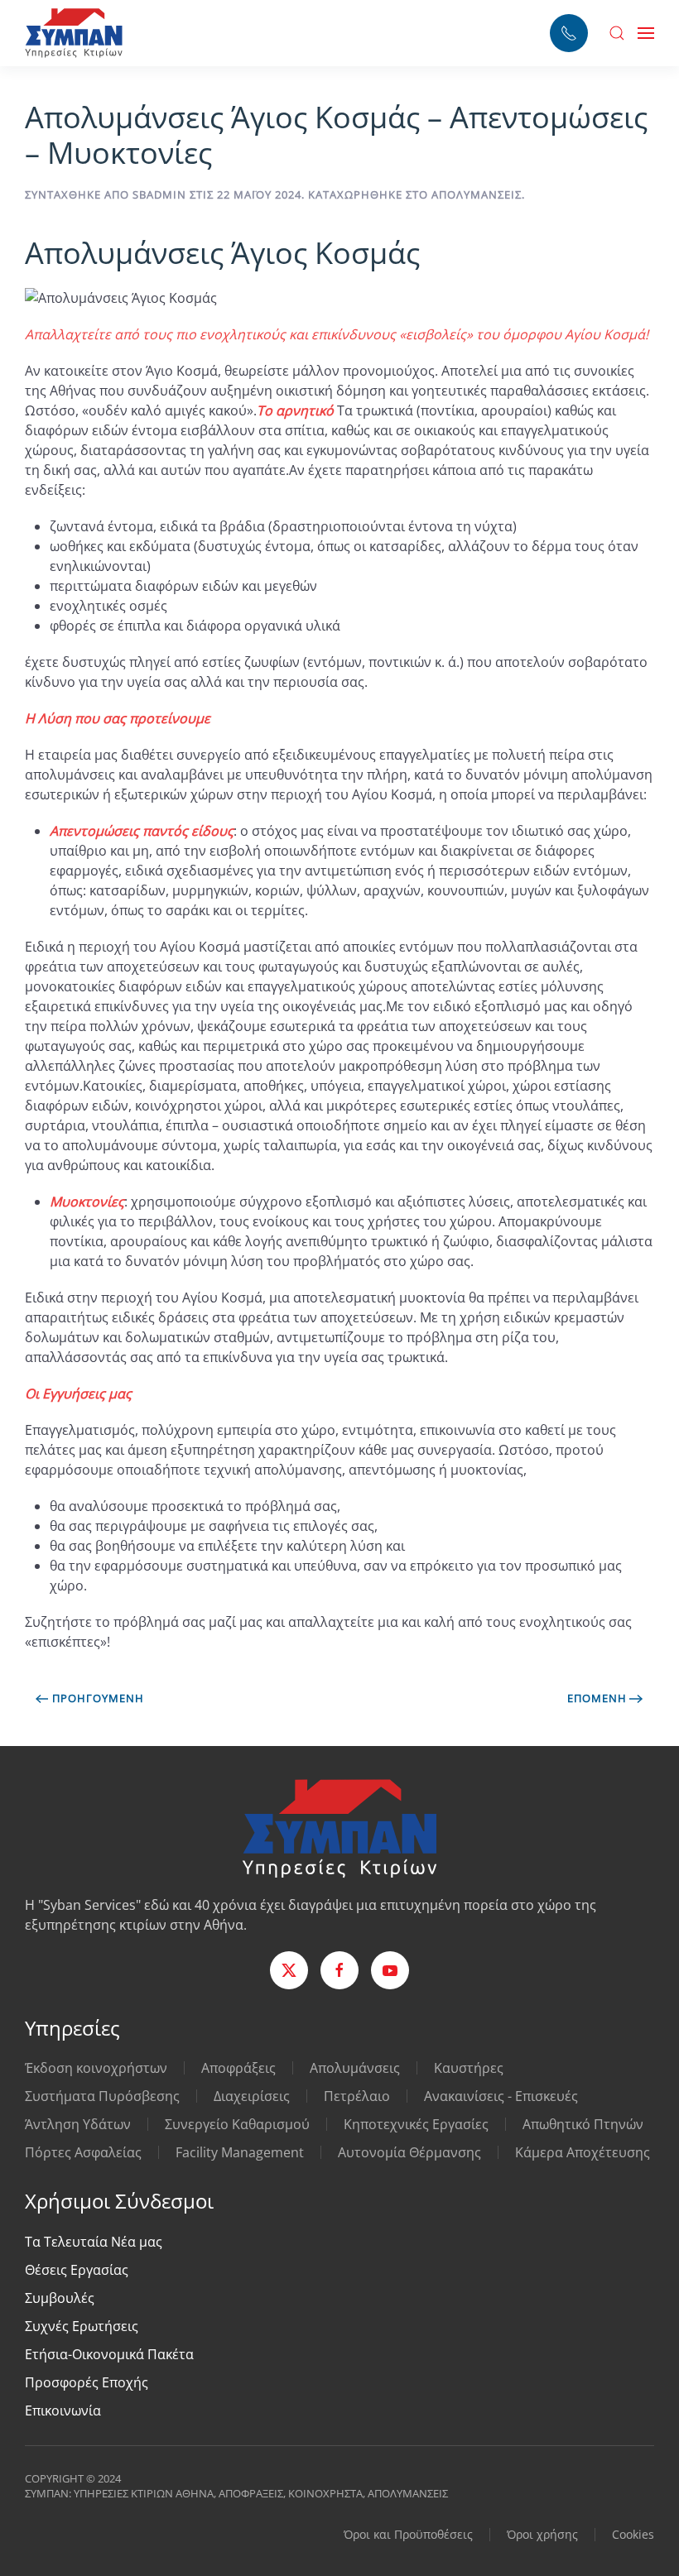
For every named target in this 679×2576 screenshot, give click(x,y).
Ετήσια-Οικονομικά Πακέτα (109, 2354)
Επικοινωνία (63, 2411)
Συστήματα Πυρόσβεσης (102, 2096)
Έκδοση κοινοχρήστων (96, 2068)
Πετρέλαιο (357, 2096)
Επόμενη (597, 1698)
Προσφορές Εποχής (87, 2382)
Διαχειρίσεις (252, 2096)
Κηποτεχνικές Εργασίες (416, 2124)
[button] (617, 33)
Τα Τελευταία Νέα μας (94, 2242)
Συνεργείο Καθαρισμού (237, 2124)
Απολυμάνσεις (477, 194)
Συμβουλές (60, 2298)
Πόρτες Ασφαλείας (83, 2152)
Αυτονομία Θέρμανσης (409, 2152)
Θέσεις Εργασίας (77, 2270)
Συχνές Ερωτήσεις (82, 2326)
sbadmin (159, 194)
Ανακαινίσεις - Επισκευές (501, 2096)
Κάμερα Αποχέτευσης (583, 2152)
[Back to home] (74, 33)
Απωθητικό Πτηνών (583, 2124)
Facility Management (240, 2152)
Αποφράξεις (238, 2068)
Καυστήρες (469, 2068)
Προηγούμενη (98, 1698)
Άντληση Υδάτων (78, 2124)
